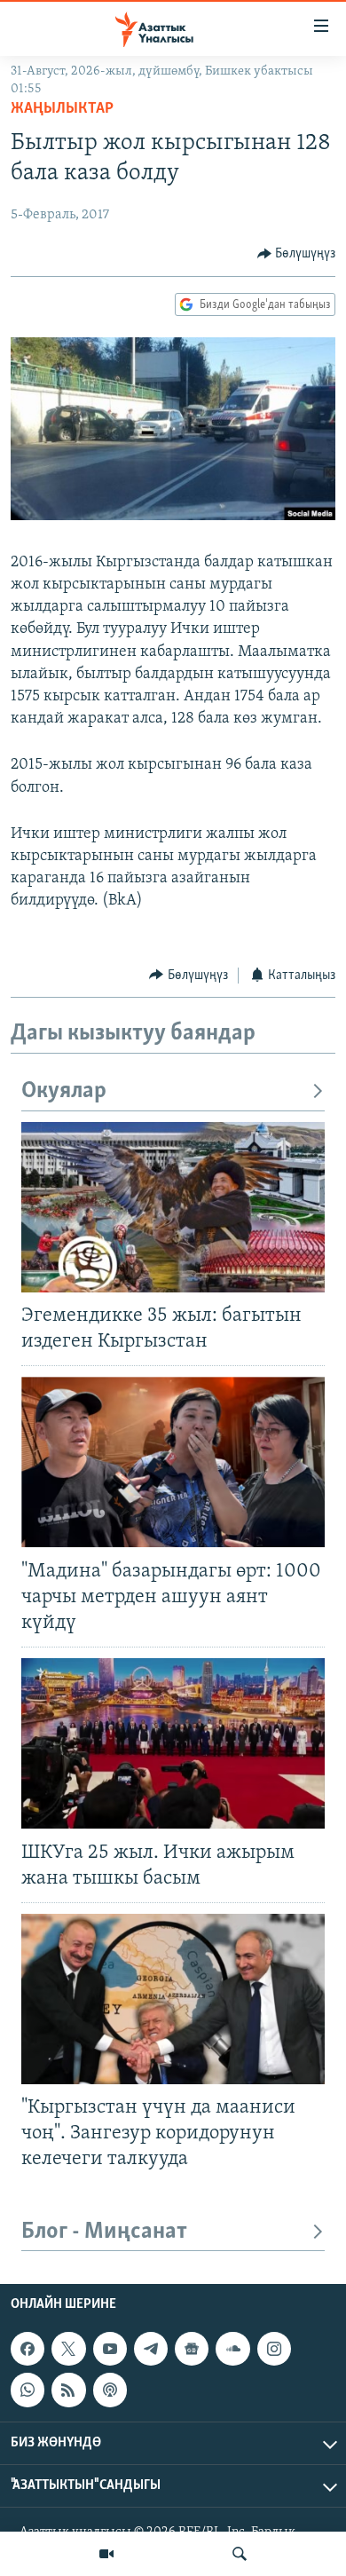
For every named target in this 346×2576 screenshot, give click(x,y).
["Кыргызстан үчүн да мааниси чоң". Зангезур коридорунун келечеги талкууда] (173, 1999)
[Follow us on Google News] (192, 2350)
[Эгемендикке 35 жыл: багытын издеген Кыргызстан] (173, 1207)
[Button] (297, 254)
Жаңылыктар (62, 109)
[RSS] (68, 2390)
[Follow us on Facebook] (28, 2350)
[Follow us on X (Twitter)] (68, 2350)
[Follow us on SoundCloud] (232, 2350)
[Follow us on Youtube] (110, 2350)
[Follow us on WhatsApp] (28, 2390)
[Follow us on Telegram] (151, 2350)
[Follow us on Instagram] (274, 2350)
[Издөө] (240, 2554)
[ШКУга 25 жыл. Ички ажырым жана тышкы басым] (173, 1743)
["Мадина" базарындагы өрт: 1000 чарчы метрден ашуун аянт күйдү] (173, 1462)
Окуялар (64, 1091)
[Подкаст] (110, 2390)
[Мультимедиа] (106, 2554)
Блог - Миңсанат (104, 2232)
